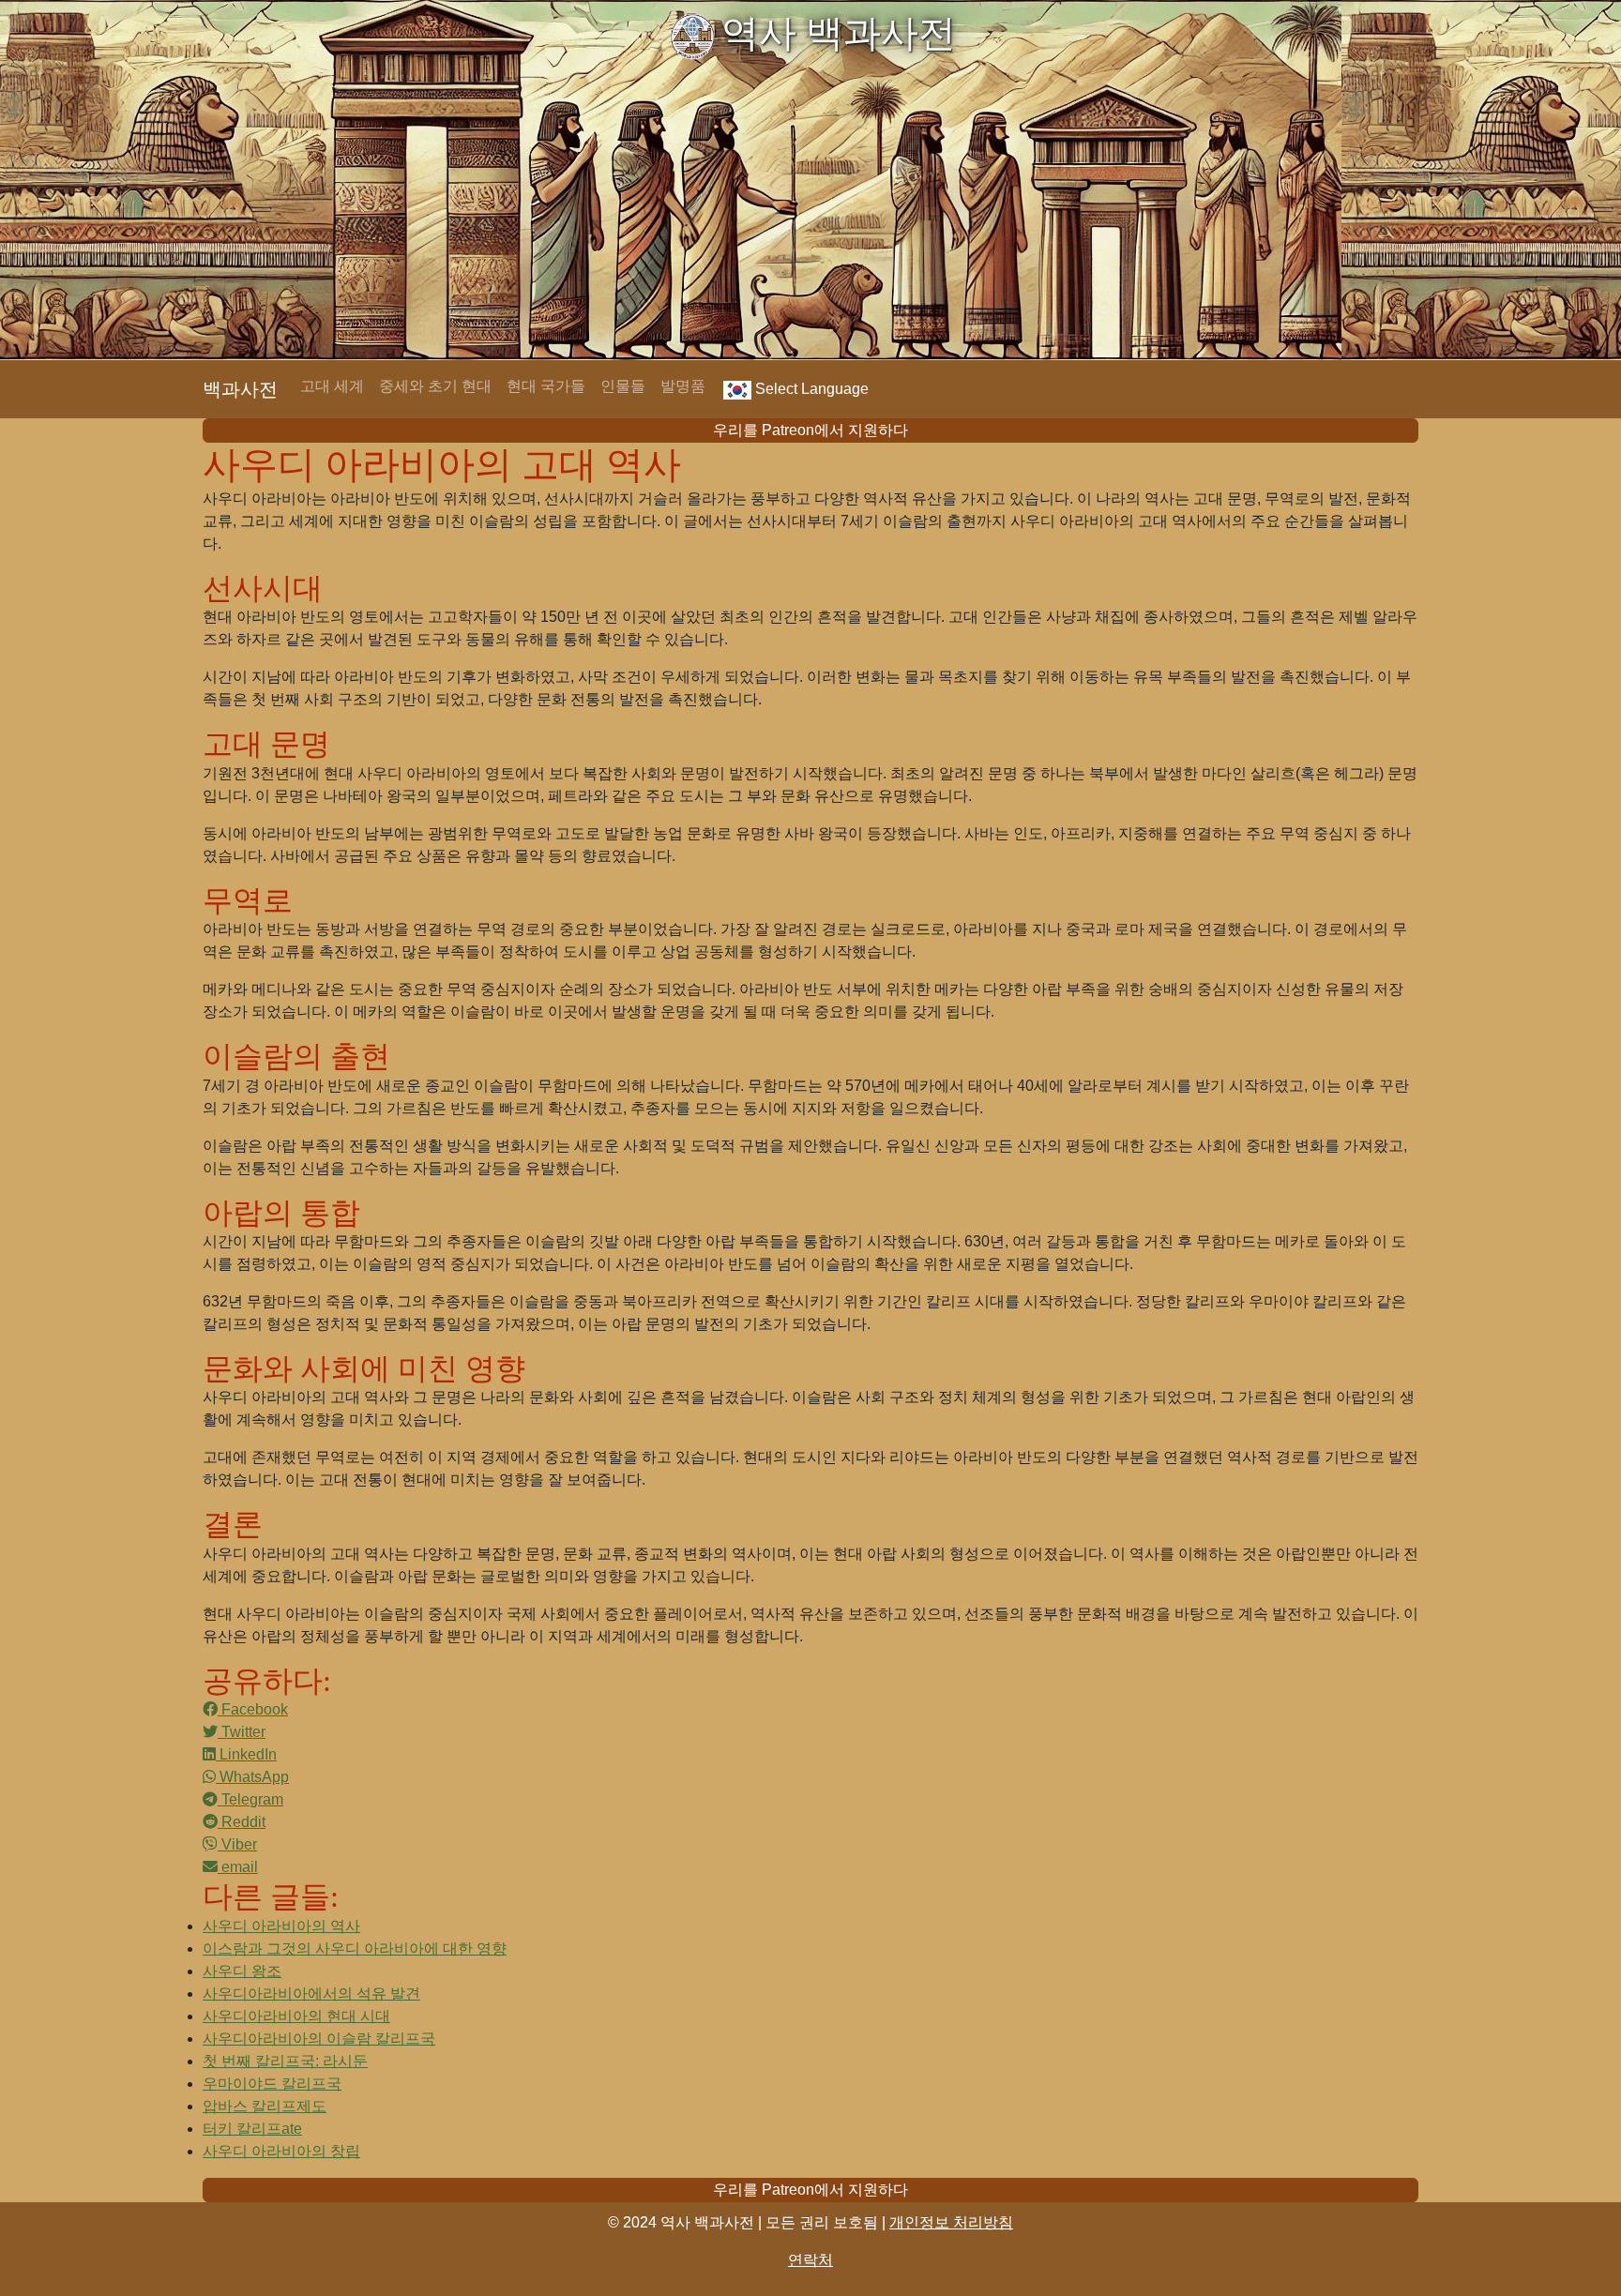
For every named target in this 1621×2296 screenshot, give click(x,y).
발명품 (683, 386)
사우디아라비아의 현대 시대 (296, 2016)
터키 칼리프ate (252, 2129)
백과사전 (240, 389)
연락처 (810, 2260)
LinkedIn (246, 1754)
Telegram (250, 1799)
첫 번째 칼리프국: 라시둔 (285, 2061)
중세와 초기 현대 (435, 386)
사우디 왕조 (242, 1971)
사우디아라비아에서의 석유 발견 (311, 1994)
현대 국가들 (546, 386)
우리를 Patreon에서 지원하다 (810, 430)
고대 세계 (332, 386)
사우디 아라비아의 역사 (281, 1926)
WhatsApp (252, 1777)
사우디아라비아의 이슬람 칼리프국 (319, 2039)
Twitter (242, 1732)
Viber (237, 1844)
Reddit (242, 1822)
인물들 (623, 386)
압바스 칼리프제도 (265, 2106)
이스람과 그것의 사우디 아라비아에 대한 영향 (355, 1949)
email (238, 1867)
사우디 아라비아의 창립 (281, 2151)
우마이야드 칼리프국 (272, 2084)
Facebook (253, 1709)
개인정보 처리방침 (951, 2222)
